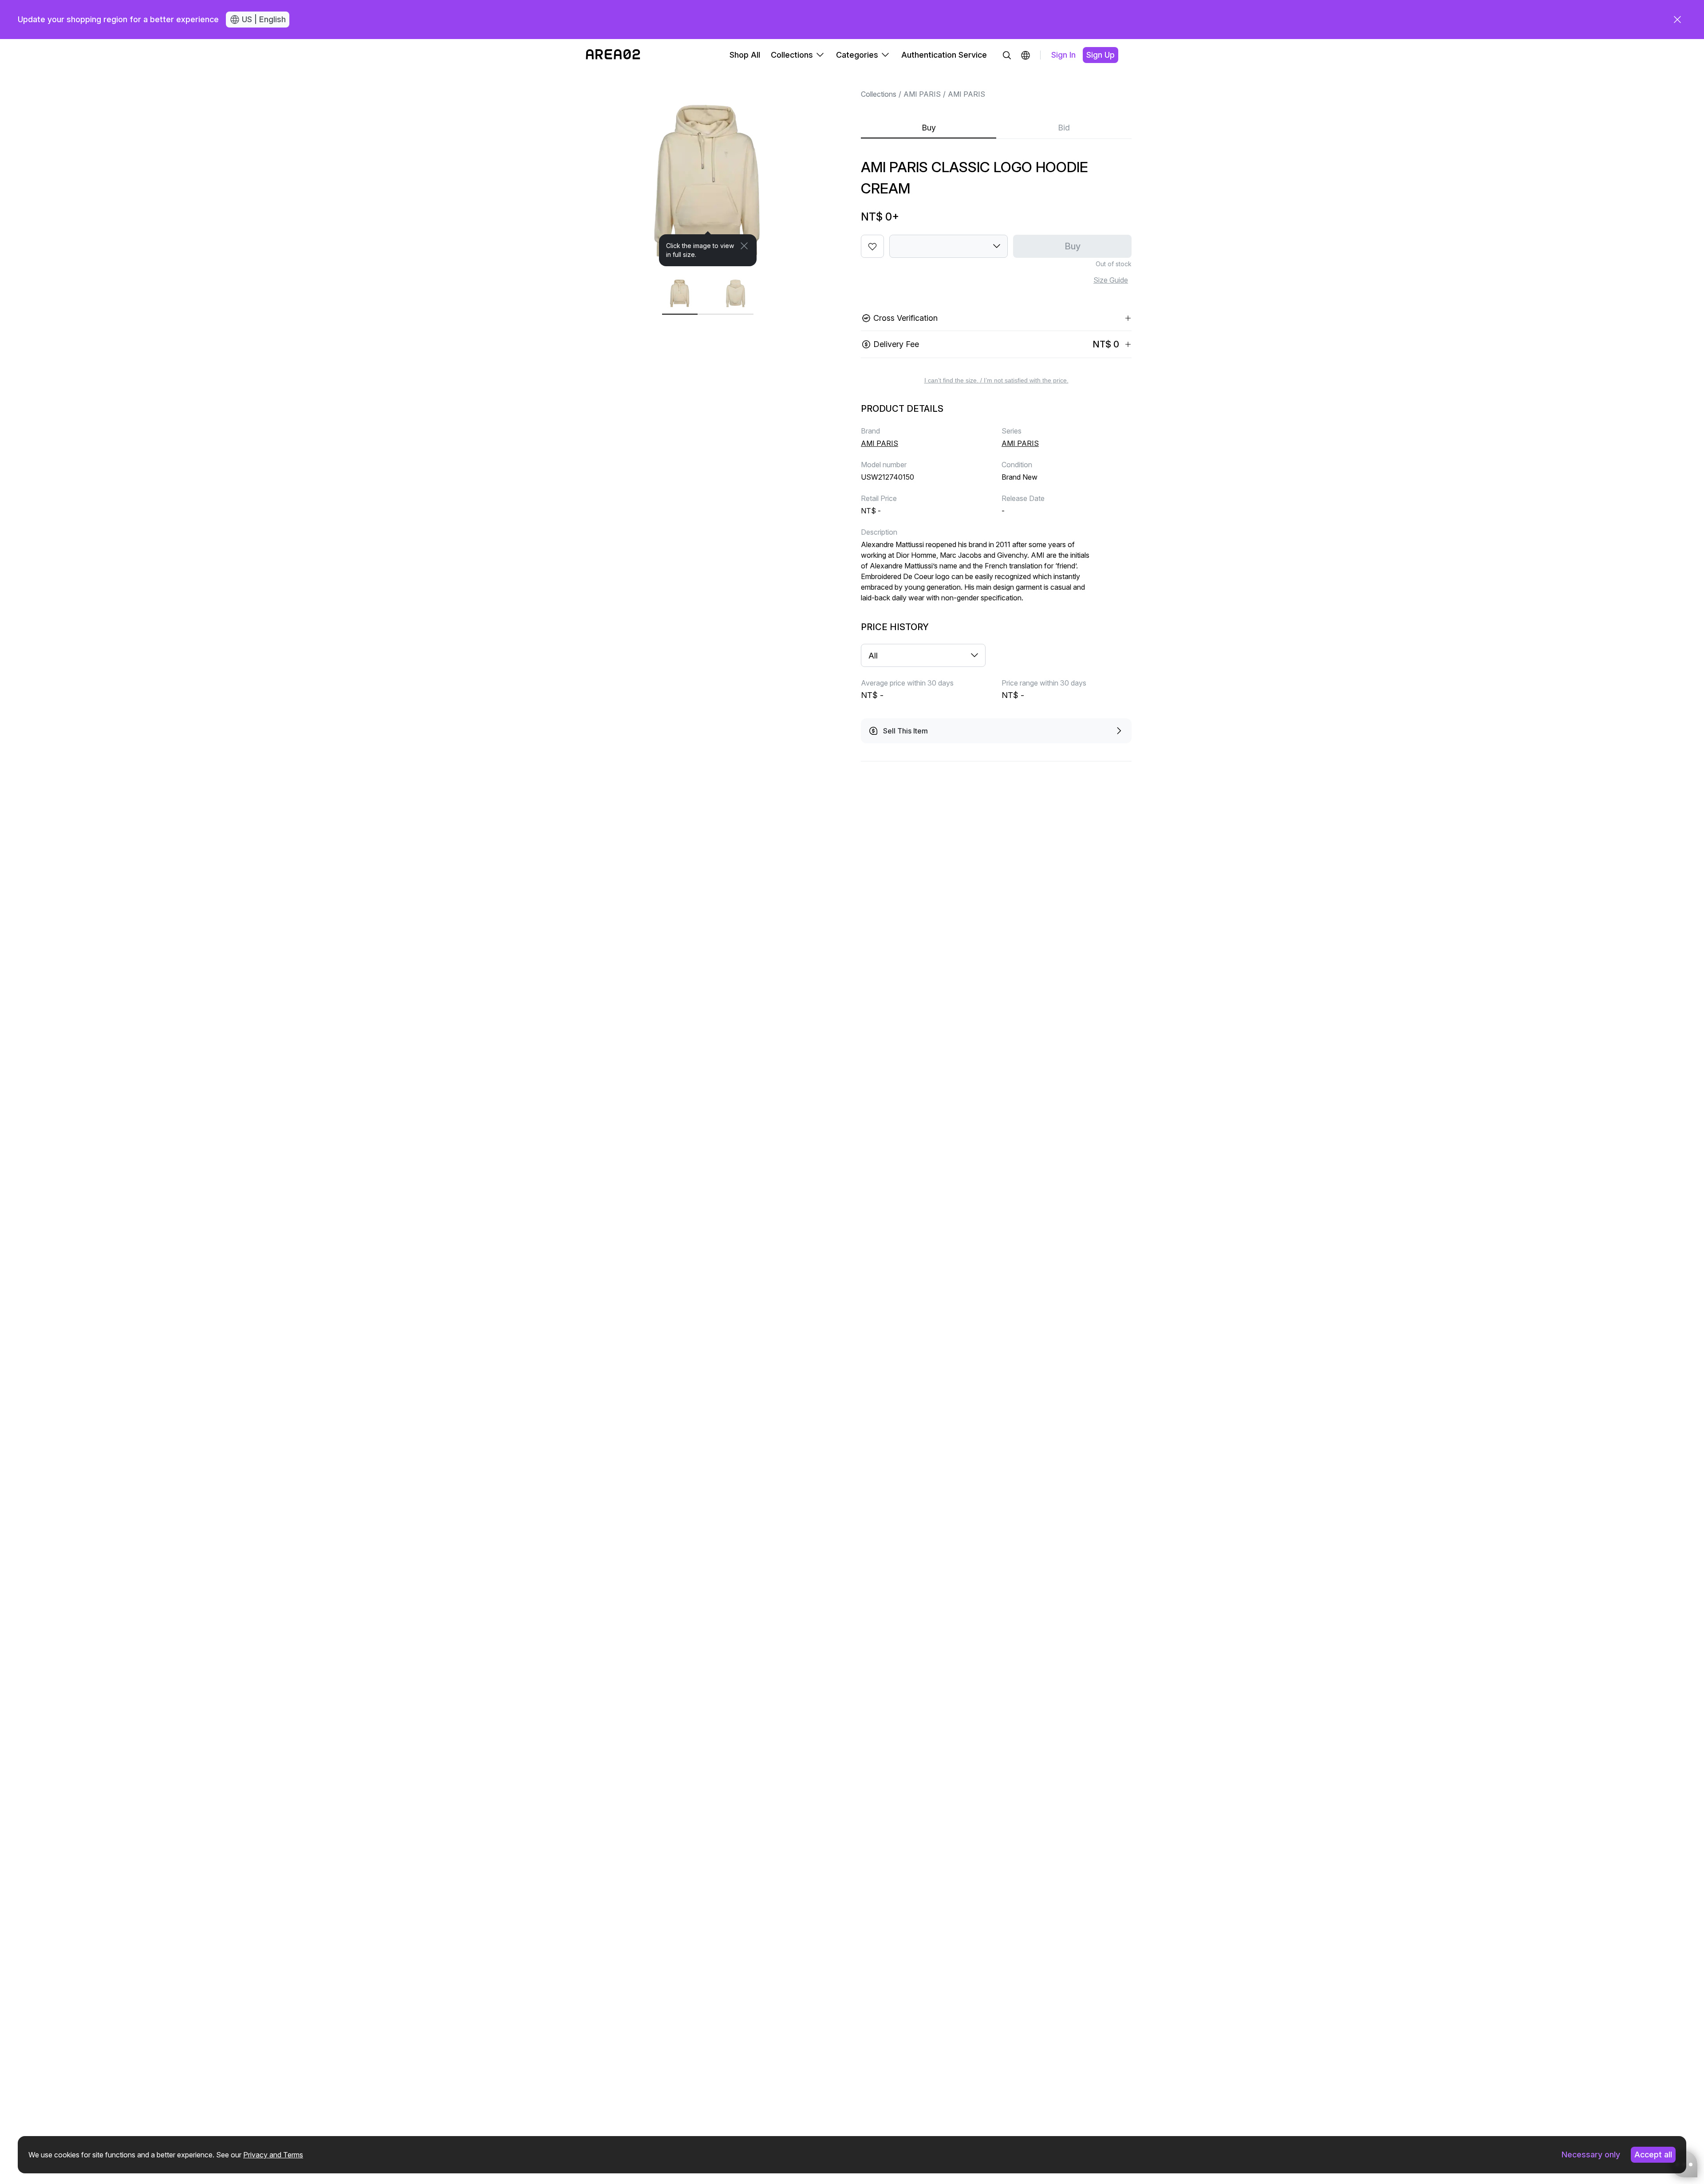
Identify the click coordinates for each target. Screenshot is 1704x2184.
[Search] (1007, 55)
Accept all (1653, 2154)
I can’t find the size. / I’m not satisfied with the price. (996, 380)
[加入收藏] (872, 246)
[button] (1026, 55)
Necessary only (1591, 2154)
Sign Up (1100, 55)
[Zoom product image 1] (708, 169)
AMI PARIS (922, 94)
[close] (1677, 20)
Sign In (1063, 55)
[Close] (744, 246)
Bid (1064, 128)
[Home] (613, 55)
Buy (929, 128)
